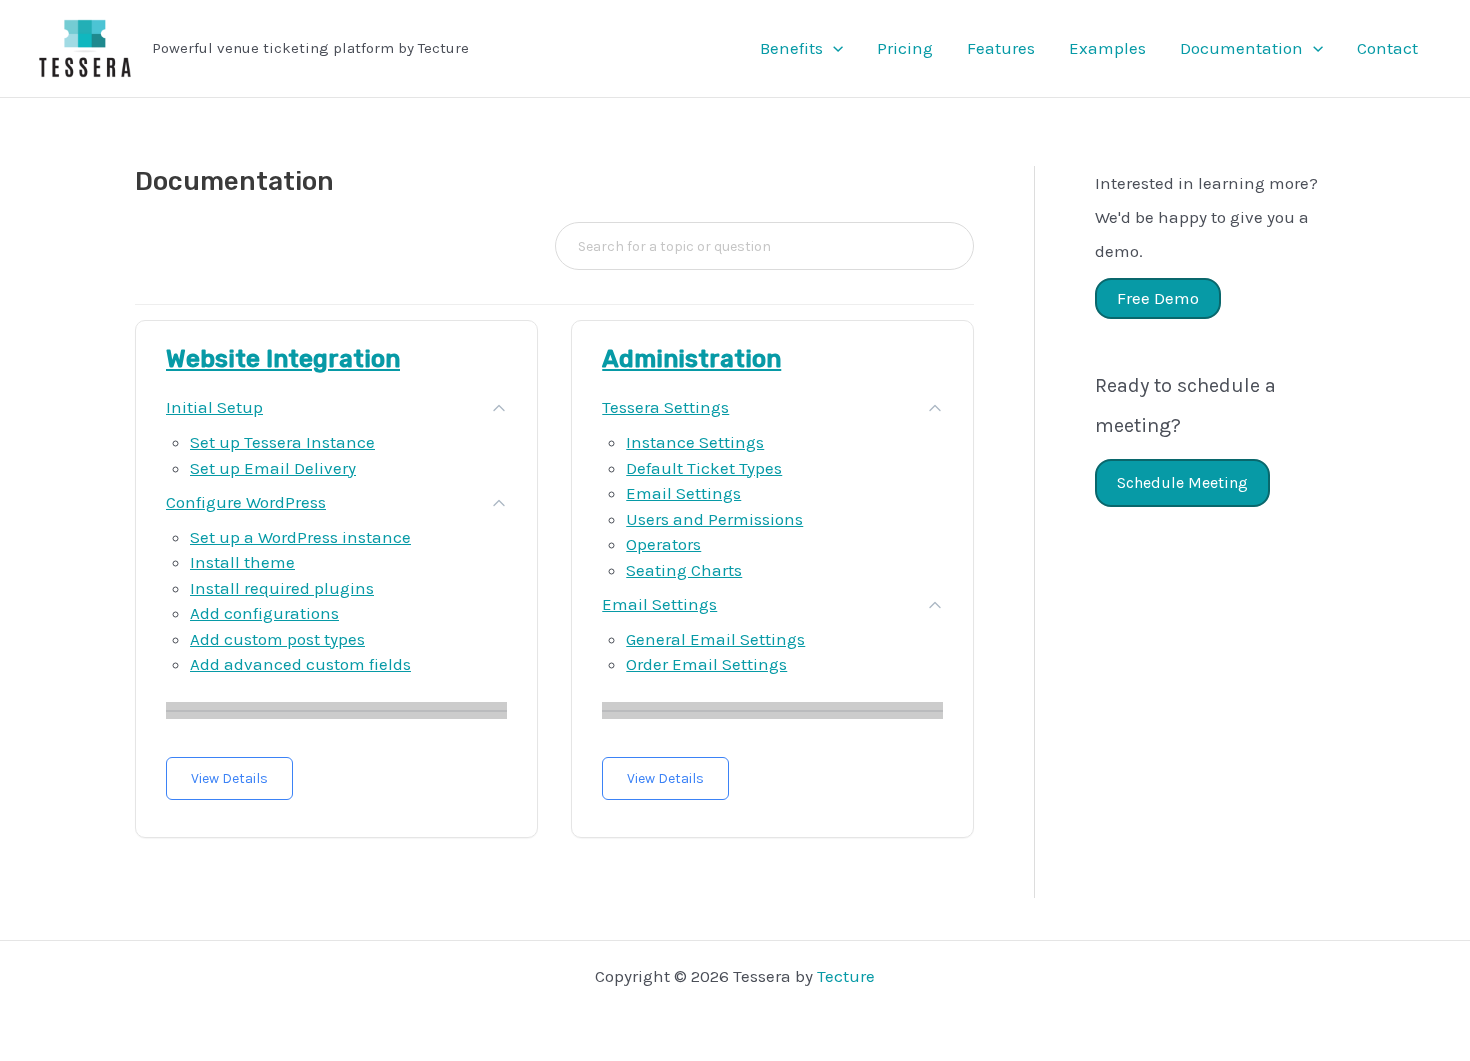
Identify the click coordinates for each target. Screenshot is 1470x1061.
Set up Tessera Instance (282, 442)
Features (1001, 48)
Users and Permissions (714, 519)
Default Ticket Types (704, 468)
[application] (833, 48)
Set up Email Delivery (273, 468)
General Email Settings (715, 639)
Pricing (905, 48)
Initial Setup (214, 407)
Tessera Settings (665, 407)
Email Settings (683, 493)
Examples (1107, 48)
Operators (663, 544)
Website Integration (283, 359)
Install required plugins (282, 588)
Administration (691, 359)
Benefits (791, 48)
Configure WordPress (246, 502)
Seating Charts (684, 570)
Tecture (846, 976)
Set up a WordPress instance (300, 537)
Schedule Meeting (1182, 482)
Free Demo (1158, 298)
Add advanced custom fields (300, 664)
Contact (1387, 48)
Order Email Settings (706, 664)
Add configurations (264, 613)
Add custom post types (277, 639)
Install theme (242, 562)
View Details (229, 778)
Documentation (1241, 48)
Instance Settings (695, 442)
